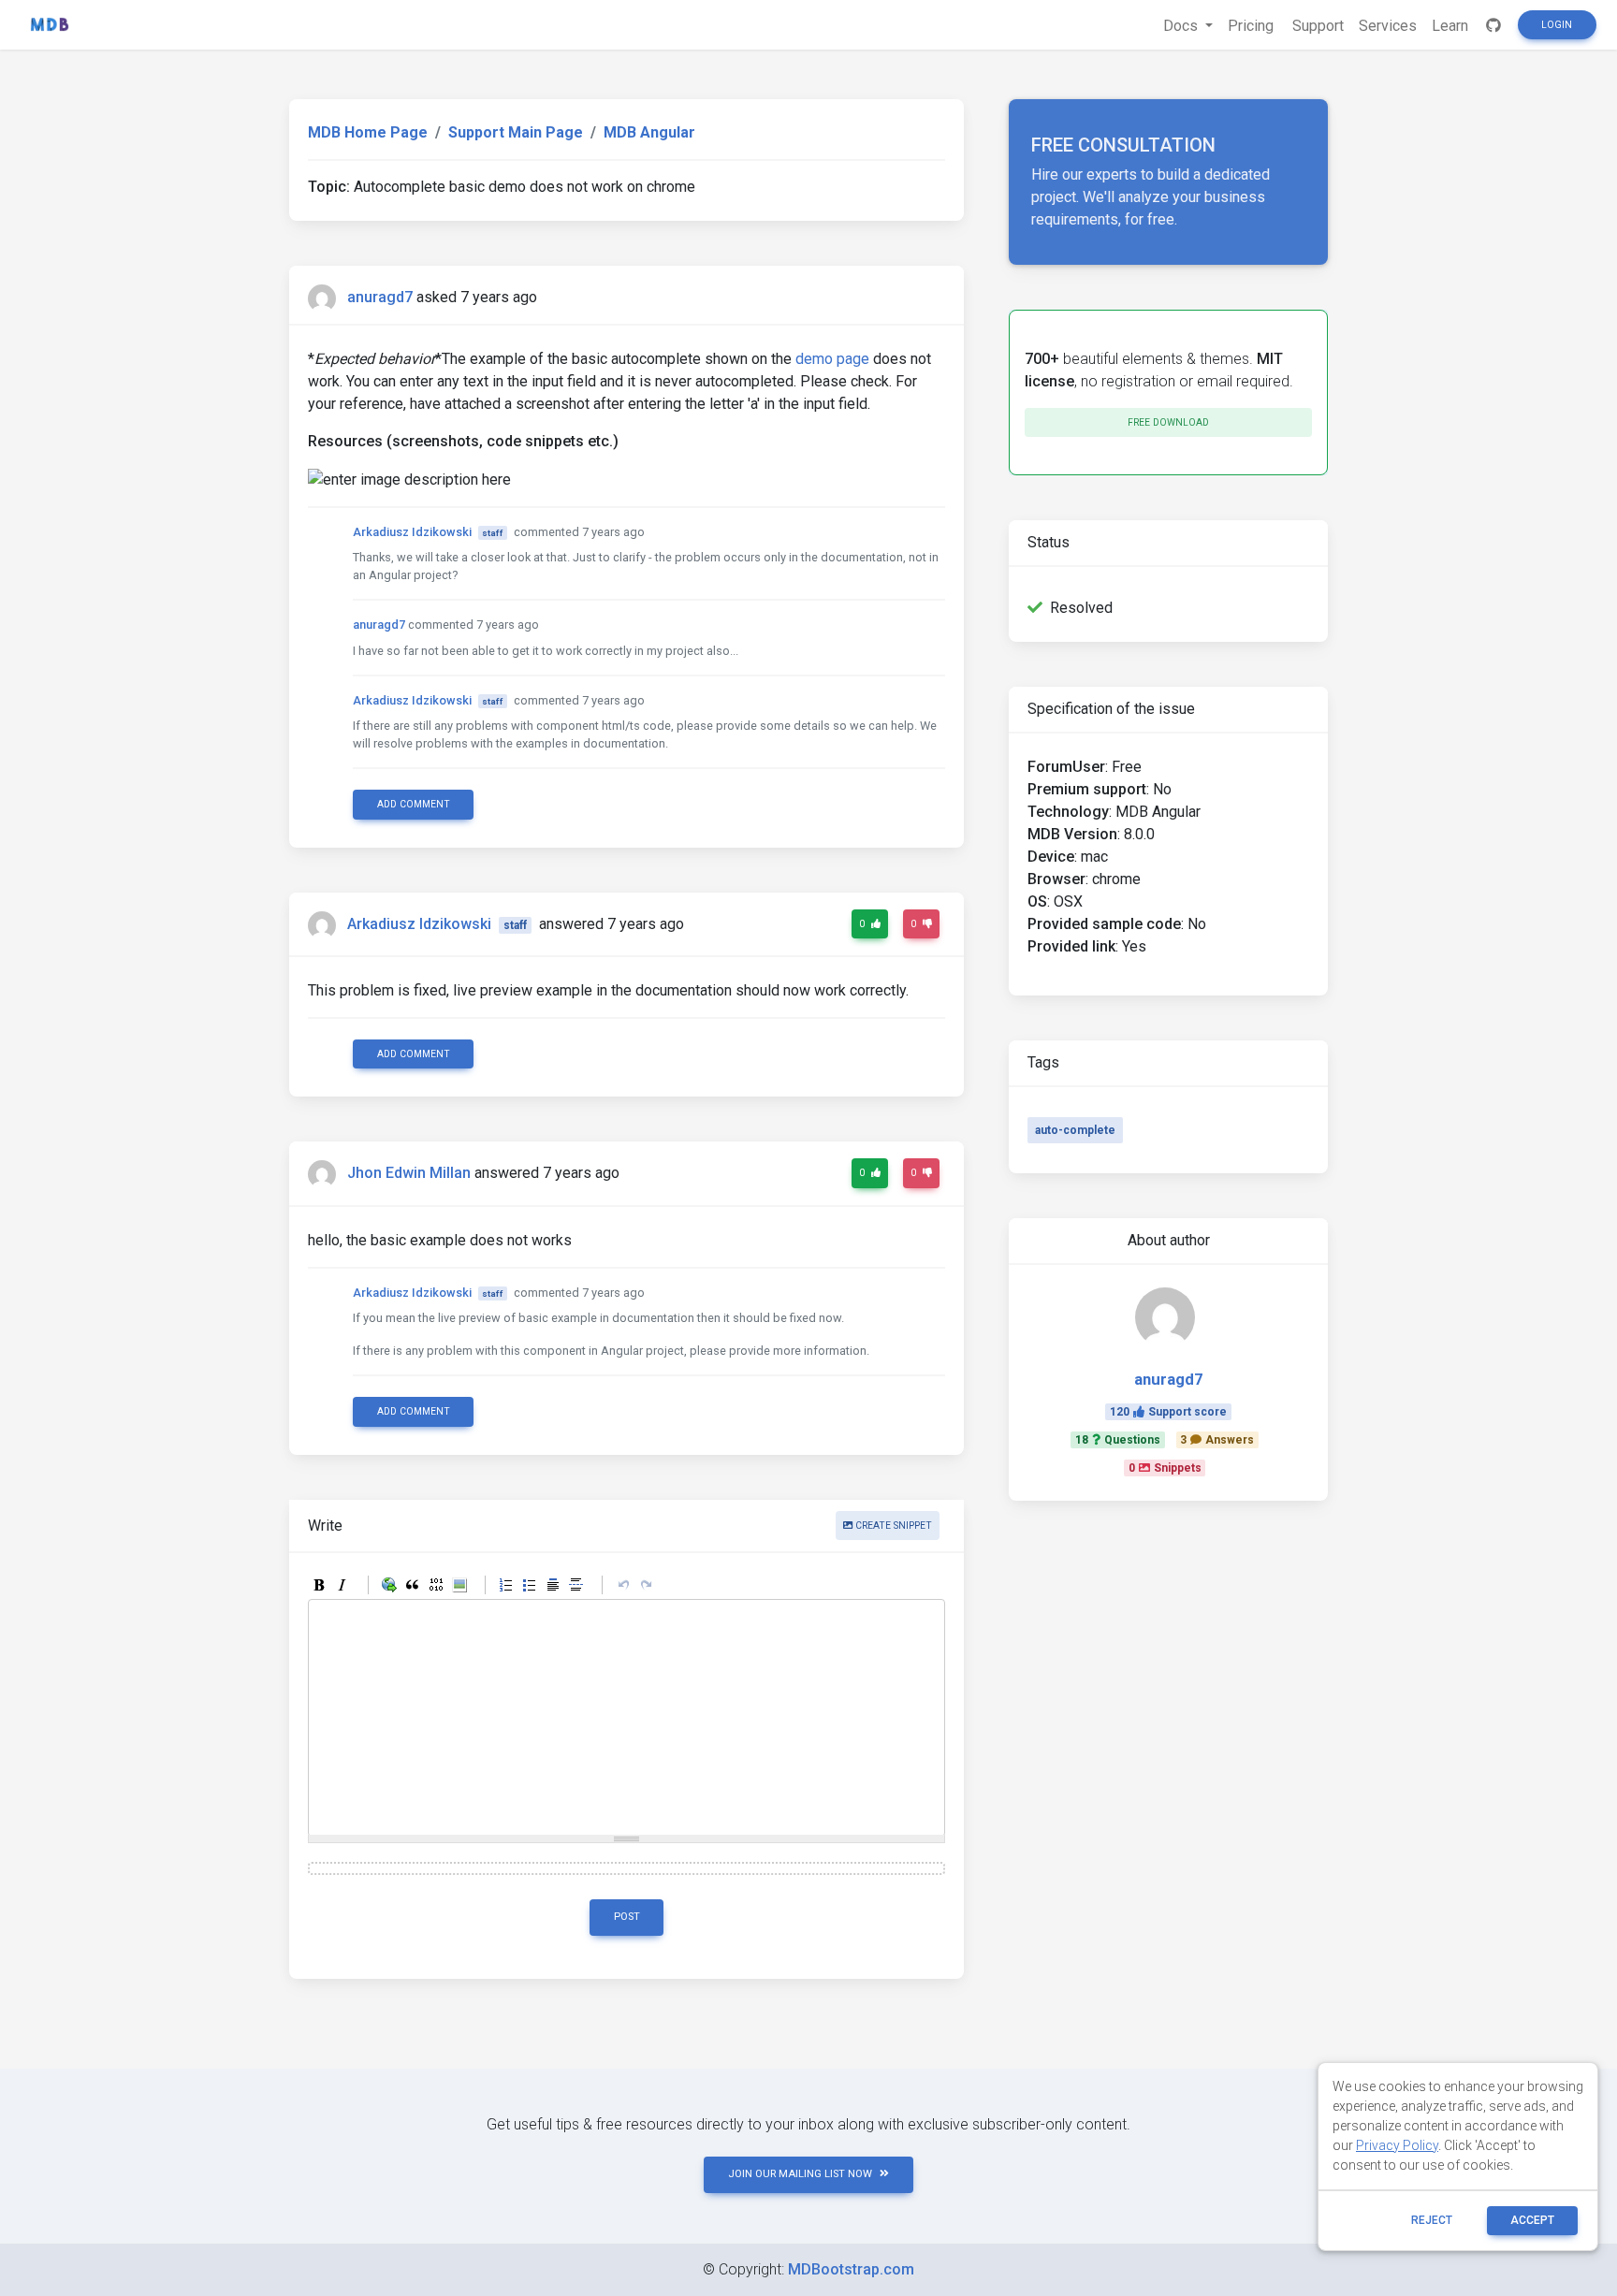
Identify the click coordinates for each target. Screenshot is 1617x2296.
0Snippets (1165, 1468)
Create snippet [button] (892, 1526)
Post (627, 1917)
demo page (832, 359)
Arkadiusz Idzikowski (412, 532)
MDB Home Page (368, 132)
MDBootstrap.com (851, 2269)
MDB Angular (649, 132)
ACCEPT (1532, 2220)
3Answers (1217, 1440)
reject (1432, 2220)
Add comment (414, 804)
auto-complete (1075, 1130)
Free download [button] (1168, 422)
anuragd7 (380, 297)
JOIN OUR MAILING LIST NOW (800, 2174)
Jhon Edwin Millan (409, 1174)
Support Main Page (516, 132)
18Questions (1118, 1440)
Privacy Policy (1397, 2145)
